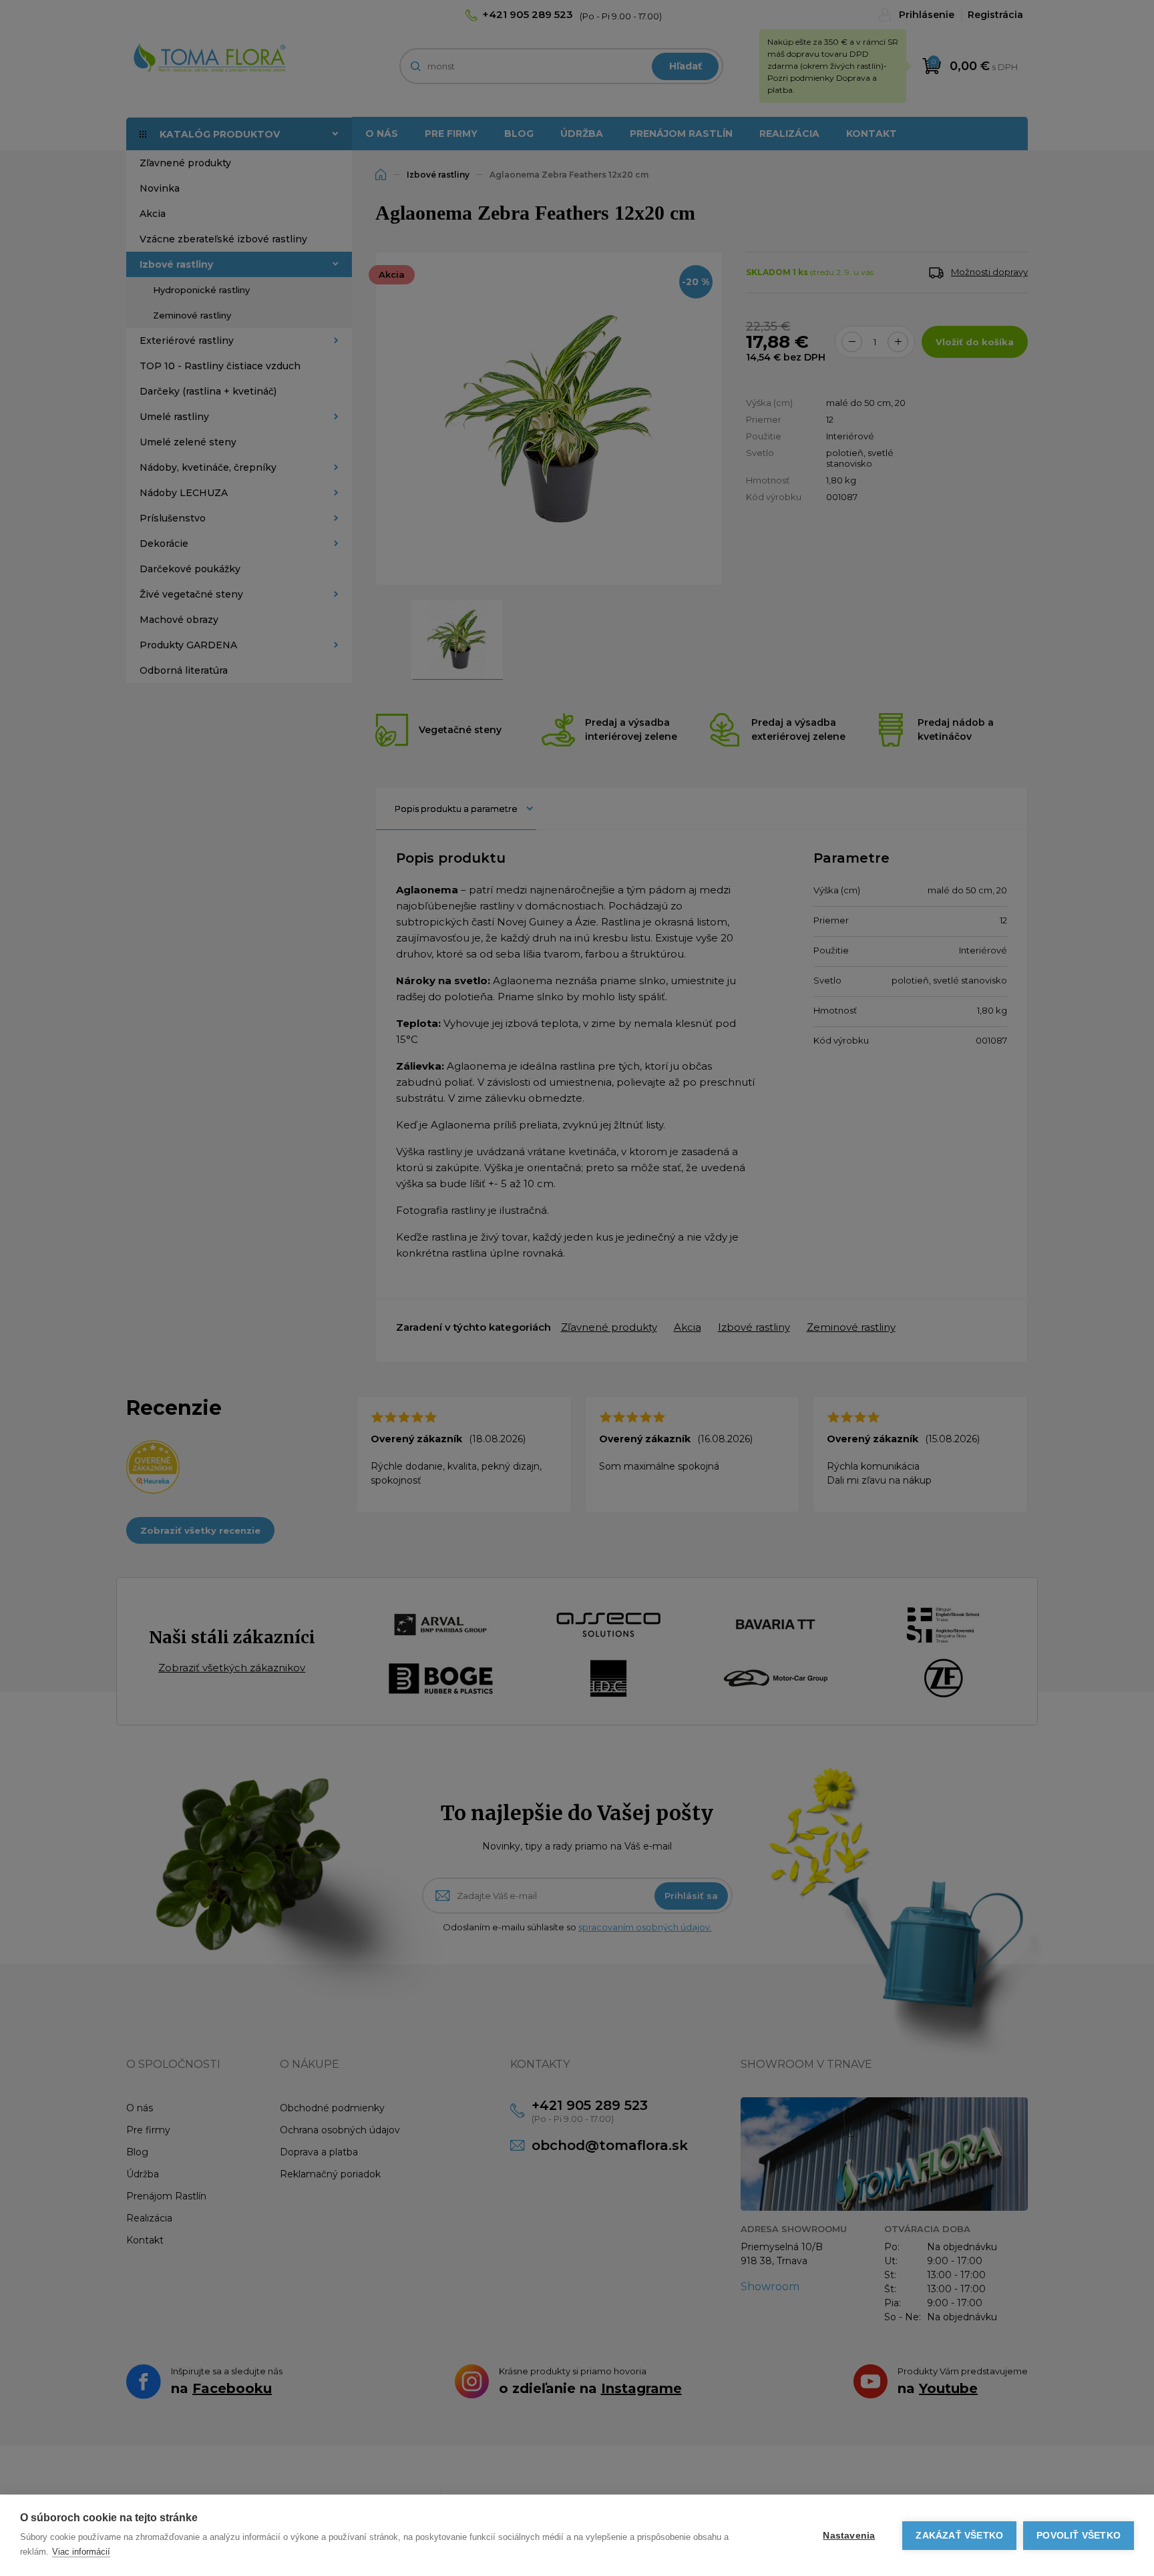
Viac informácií (81, 2552)
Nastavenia (849, 2536)
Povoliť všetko (1079, 2536)
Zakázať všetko (959, 2536)
